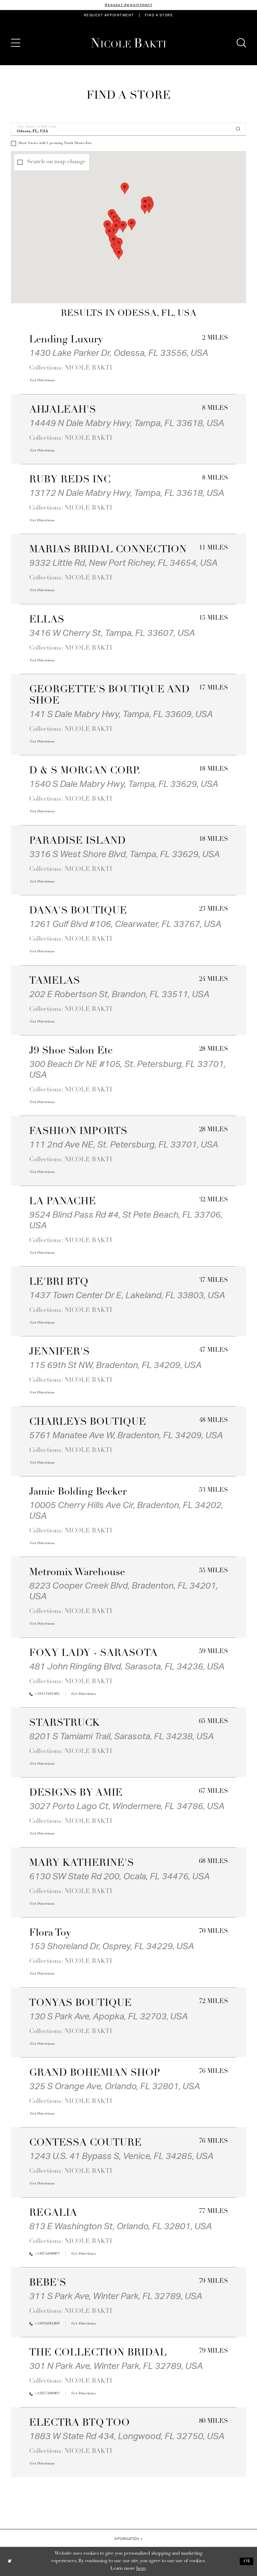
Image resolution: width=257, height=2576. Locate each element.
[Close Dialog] (9, 2561)
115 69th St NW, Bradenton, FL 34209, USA (115, 1365)
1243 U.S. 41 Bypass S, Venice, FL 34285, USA (121, 2156)
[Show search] (241, 43)
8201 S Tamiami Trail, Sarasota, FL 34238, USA (121, 1736)
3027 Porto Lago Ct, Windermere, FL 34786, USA (127, 1806)
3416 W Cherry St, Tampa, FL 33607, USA (112, 633)
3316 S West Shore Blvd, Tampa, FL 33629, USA (124, 854)
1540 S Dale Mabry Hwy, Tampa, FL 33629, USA (124, 784)
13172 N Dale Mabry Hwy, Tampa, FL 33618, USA (127, 493)
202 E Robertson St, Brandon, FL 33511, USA (119, 994)
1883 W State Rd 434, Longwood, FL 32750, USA (127, 2436)
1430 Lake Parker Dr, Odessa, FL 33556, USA (119, 353)
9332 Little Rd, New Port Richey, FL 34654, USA (123, 563)
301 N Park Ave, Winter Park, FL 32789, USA (116, 2366)
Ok (247, 2561)
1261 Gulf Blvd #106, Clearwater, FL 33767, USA (125, 924)
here (141, 2569)
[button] (16, 43)
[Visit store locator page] (33, 43)
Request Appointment (128, 5)
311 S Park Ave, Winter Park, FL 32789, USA (116, 2296)
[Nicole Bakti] (128, 43)
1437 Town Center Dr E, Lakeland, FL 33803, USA (127, 1295)
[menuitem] (109, 15)
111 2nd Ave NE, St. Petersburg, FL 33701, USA (124, 1145)
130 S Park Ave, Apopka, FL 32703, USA (108, 2017)
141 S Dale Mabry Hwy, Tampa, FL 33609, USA (121, 714)
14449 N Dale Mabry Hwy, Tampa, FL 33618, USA (127, 423)
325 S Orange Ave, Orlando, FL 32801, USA (115, 2086)
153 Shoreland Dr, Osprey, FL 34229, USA (112, 1946)
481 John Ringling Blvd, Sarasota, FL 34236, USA (127, 1667)
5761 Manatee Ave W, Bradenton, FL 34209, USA (126, 1435)
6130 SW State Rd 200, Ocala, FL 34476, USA (119, 1876)
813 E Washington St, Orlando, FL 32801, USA (121, 2226)
